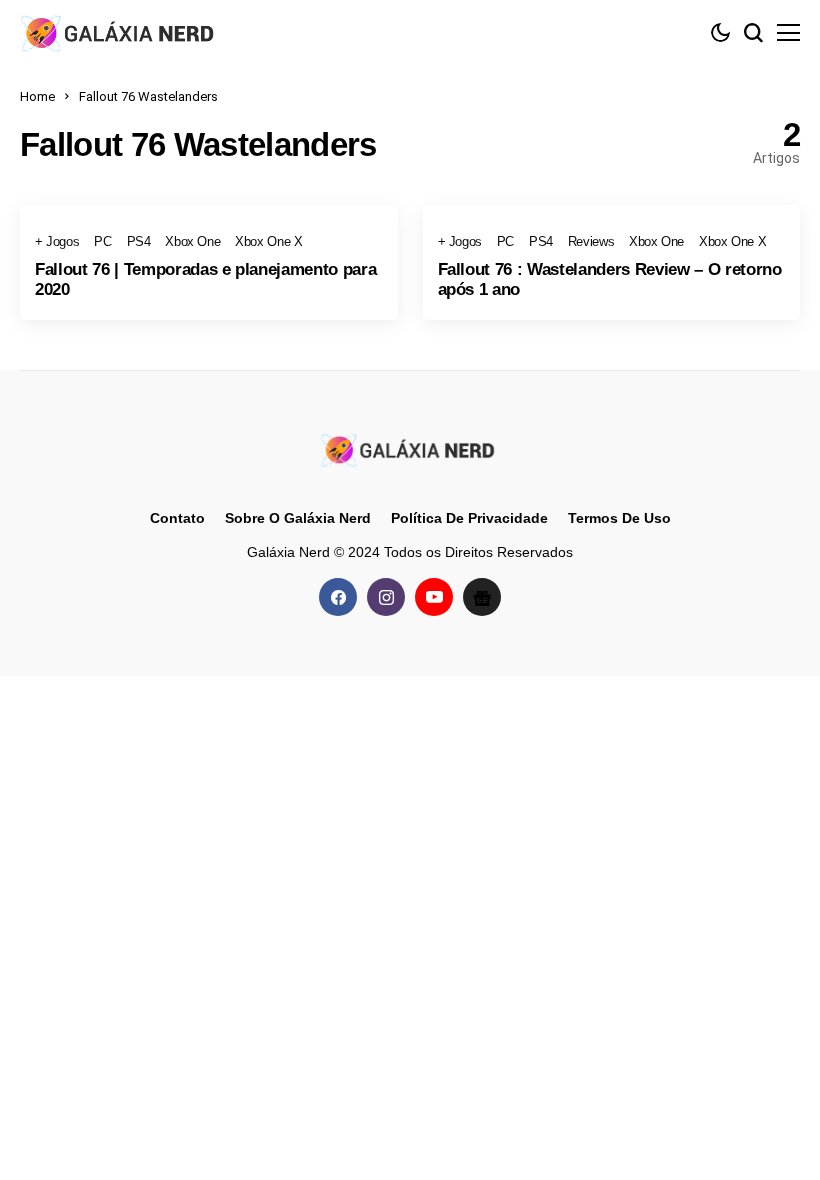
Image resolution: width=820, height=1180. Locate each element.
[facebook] (338, 597)
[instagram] (386, 597)
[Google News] (482, 597)
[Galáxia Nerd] (120, 32)
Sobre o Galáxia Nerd (298, 518)
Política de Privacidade (469, 518)
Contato (177, 518)
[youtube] (434, 597)
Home (37, 96)
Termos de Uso (619, 518)
